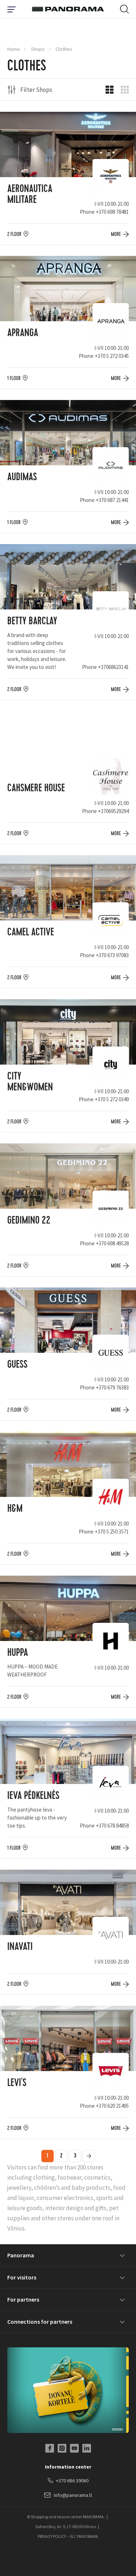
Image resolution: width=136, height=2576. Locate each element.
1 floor (14, 378)
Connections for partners (40, 2322)
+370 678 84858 (112, 1826)
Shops (38, 49)
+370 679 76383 (112, 1387)
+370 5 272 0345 (112, 356)
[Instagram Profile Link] (62, 2448)
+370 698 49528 (112, 1243)
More (116, 234)
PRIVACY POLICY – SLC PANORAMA (68, 2536)
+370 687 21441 (112, 500)
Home (14, 49)
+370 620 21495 (112, 2106)
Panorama (21, 2255)
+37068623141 (113, 667)
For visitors (22, 2277)
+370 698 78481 (112, 212)
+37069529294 (113, 811)
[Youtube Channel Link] (74, 2448)
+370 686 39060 (72, 2481)
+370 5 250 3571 (112, 1532)
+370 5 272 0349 (112, 1099)
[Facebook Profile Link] (50, 2448)
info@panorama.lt (73, 2495)
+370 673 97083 (112, 955)
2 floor (14, 234)
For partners (23, 2299)
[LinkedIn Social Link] (87, 2448)
